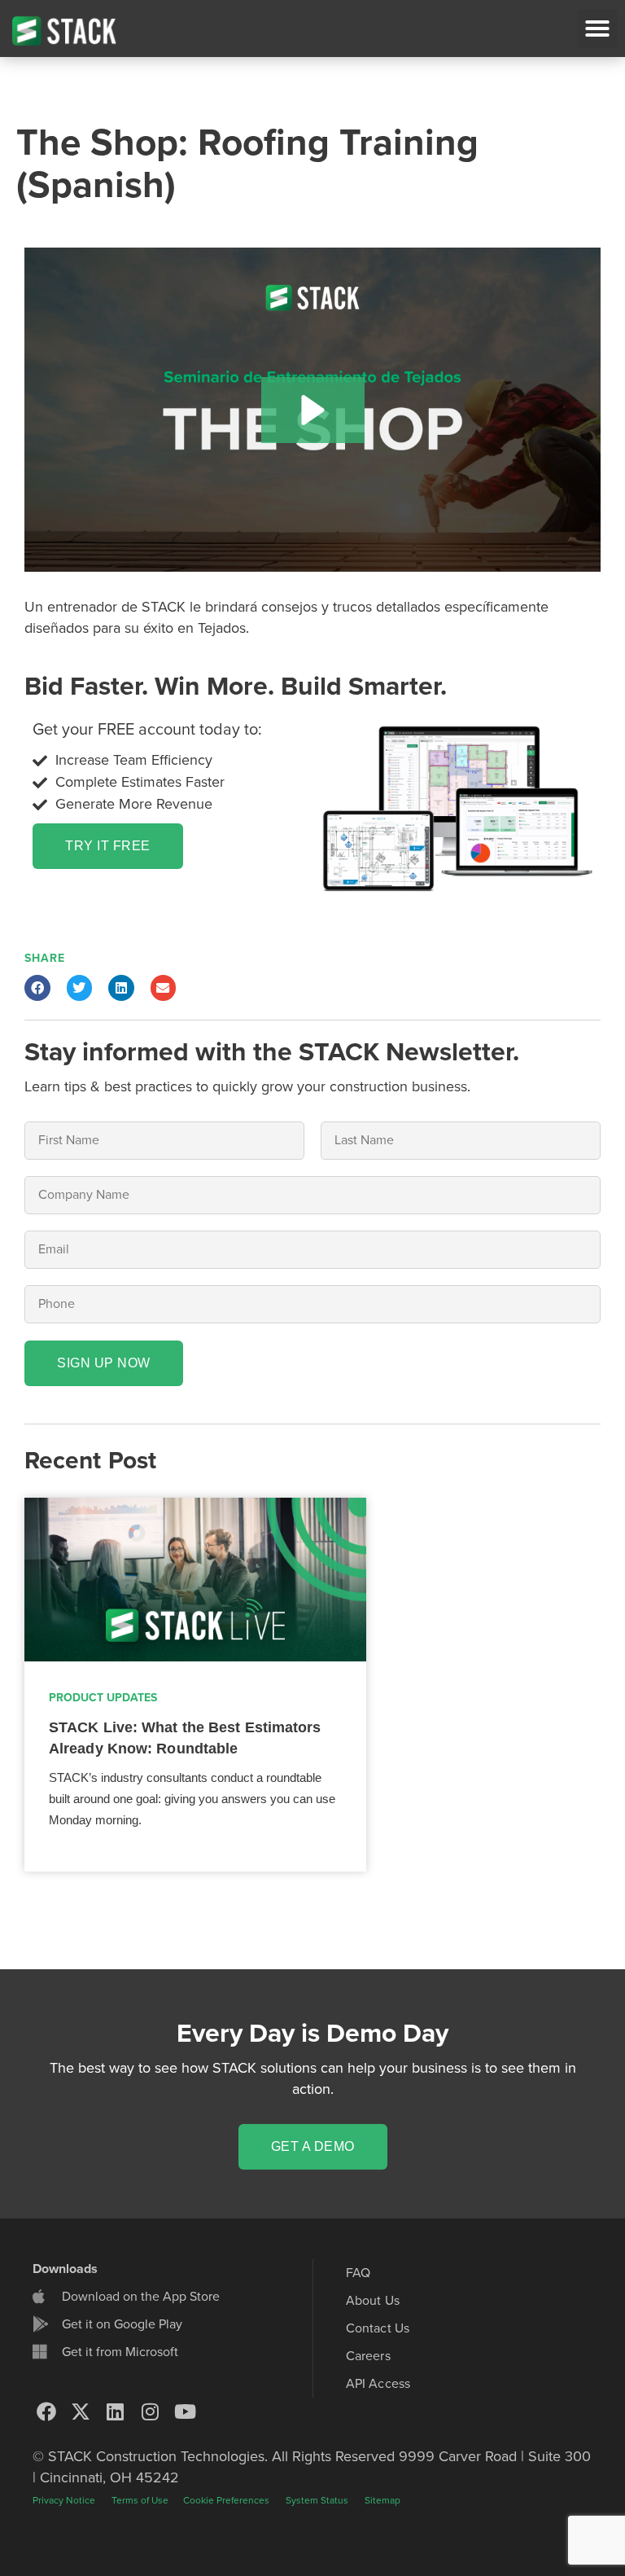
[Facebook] (46, 2411)
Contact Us (378, 2328)
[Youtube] (185, 2411)
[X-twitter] (81, 2411)
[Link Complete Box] (195, 1685)
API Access (378, 2384)
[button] (597, 29)
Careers (368, 2356)
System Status (317, 2500)
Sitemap (382, 2500)
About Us (373, 2301)
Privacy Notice (64, 2500)
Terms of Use (141, 2500)
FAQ (358, 2273)
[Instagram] (151, 2411)
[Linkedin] (116, 2411)
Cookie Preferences (226, 2500)
